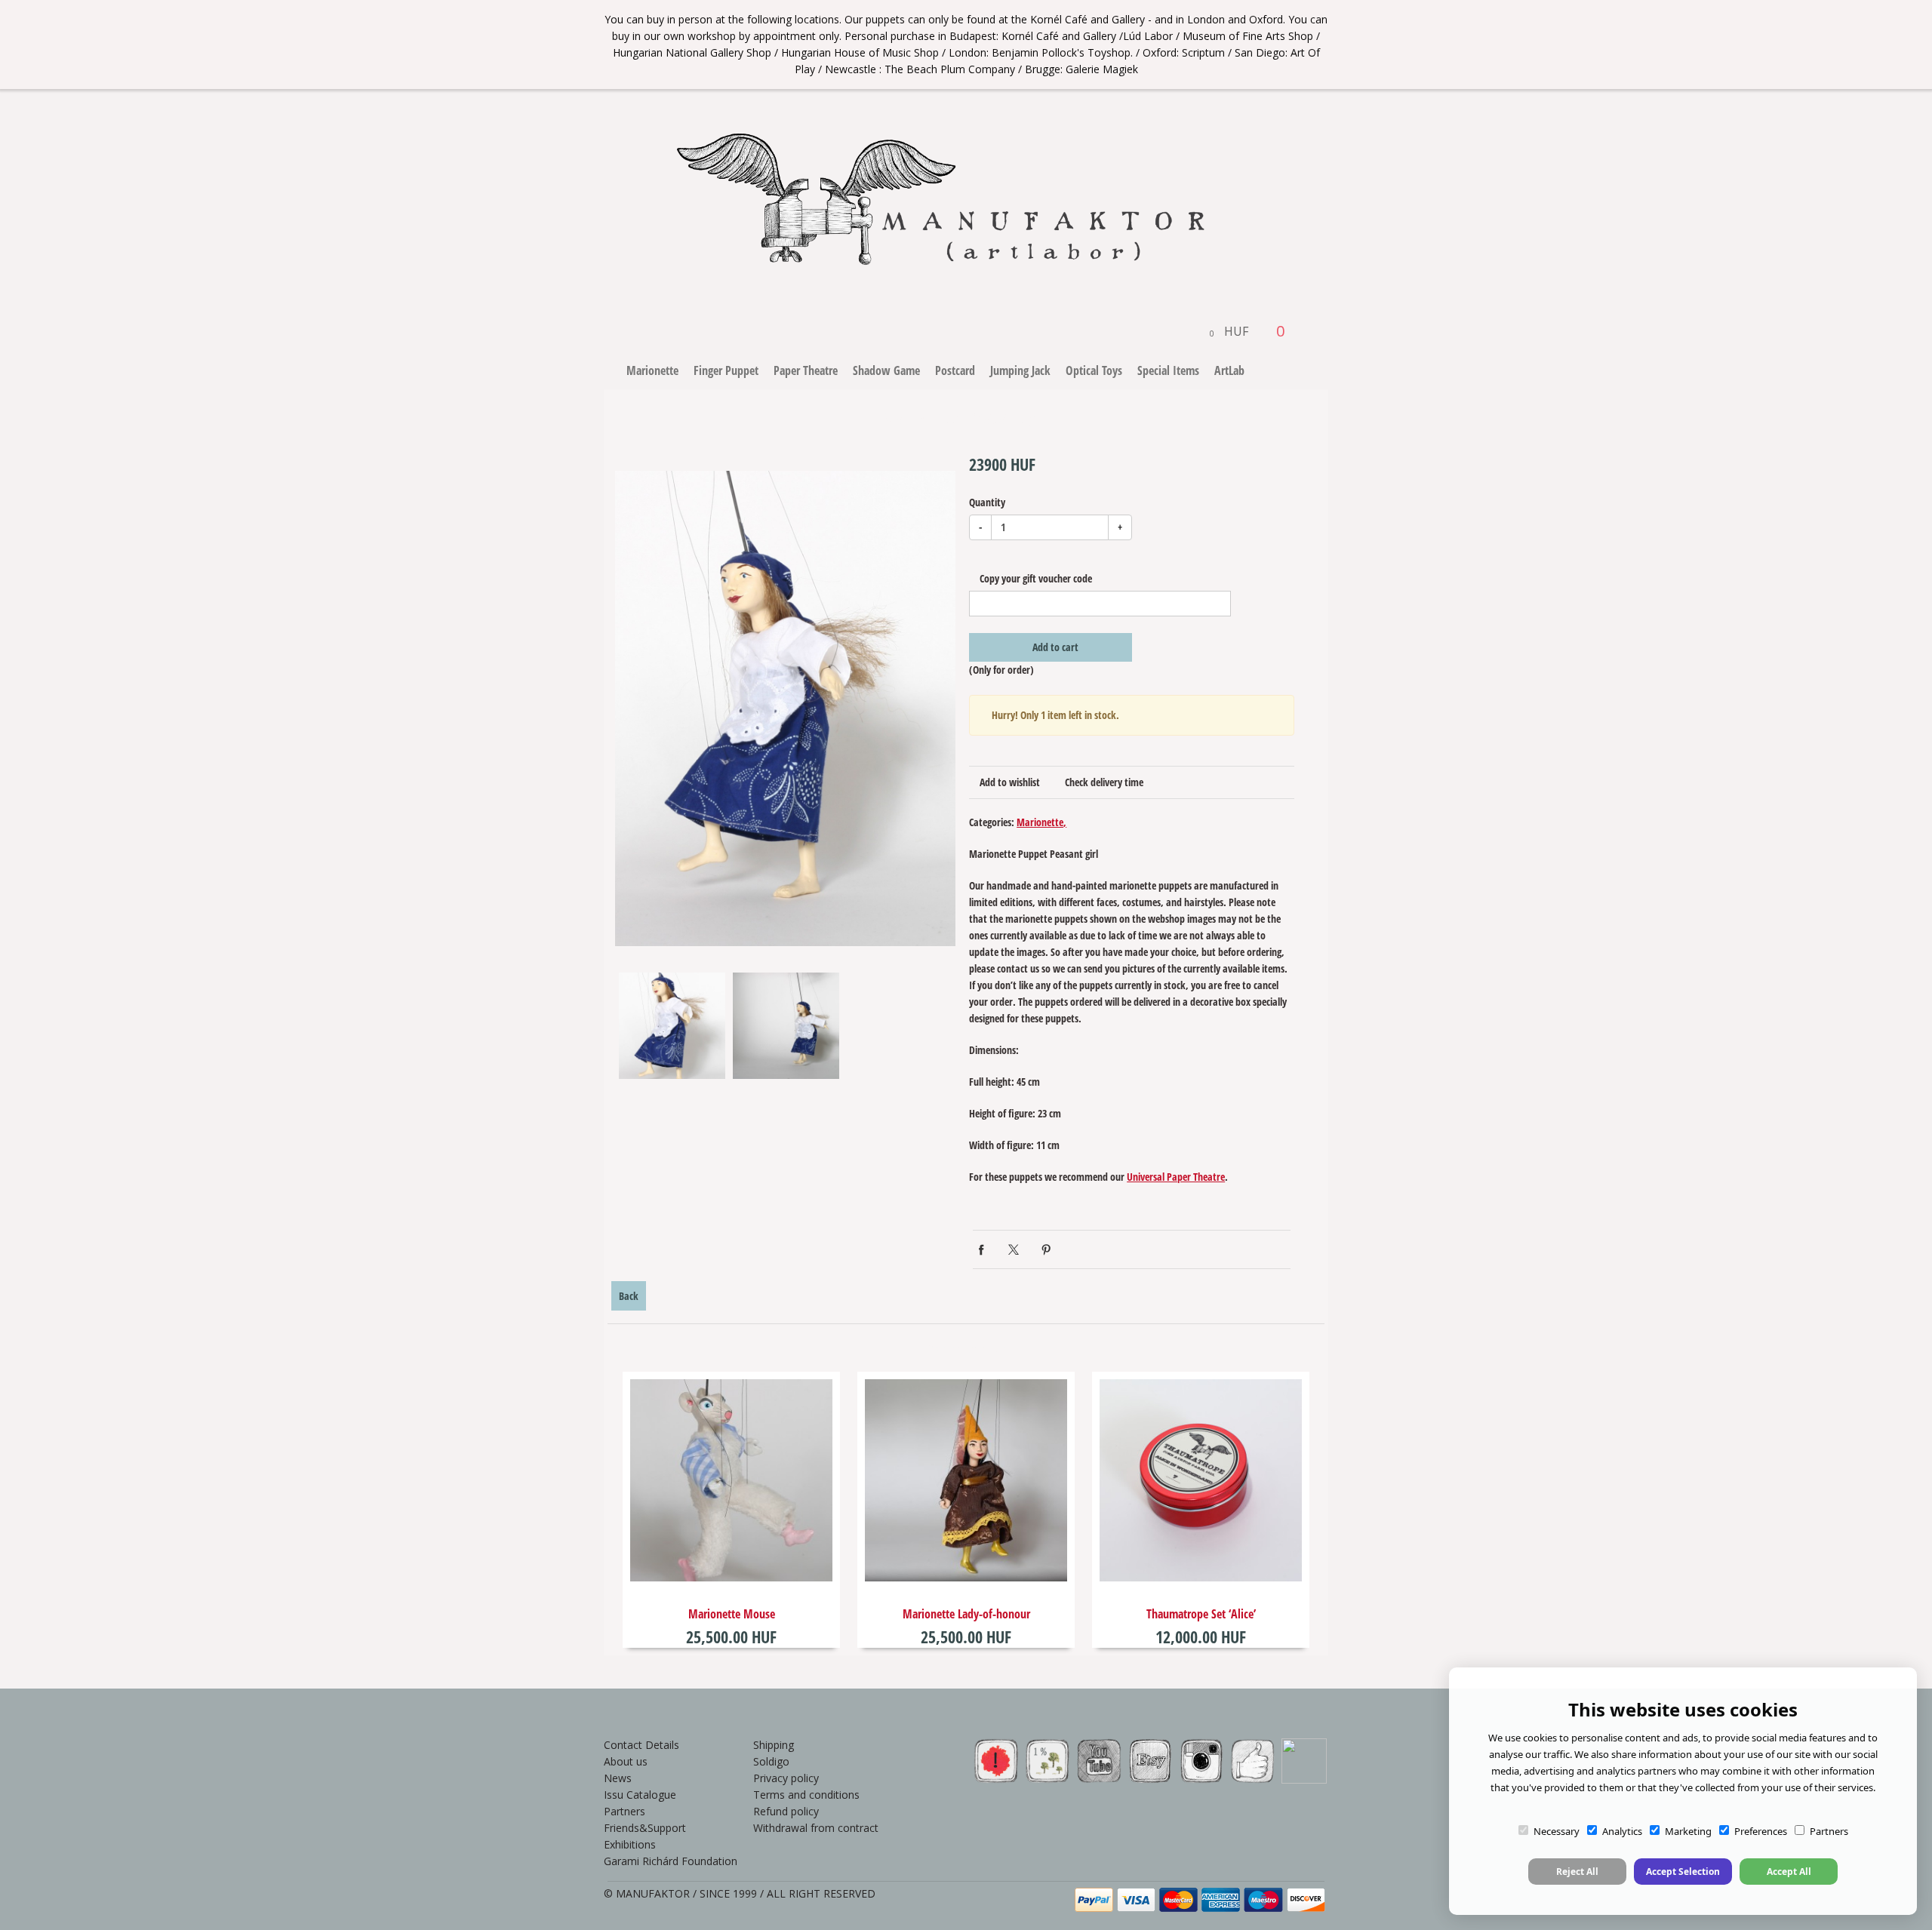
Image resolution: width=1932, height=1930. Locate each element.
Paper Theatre (806, 370)
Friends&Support (645, 1828)
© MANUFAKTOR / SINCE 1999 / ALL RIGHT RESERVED (740, 1893)
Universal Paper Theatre (1176, 1177)
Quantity (987, 502)
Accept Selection (1683, 1872)
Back (629, 1296)
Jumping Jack (1020, 370)
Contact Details (641, 1745)
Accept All (1789, 1872)
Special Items (1168, 370)
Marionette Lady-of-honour (966, 1614)
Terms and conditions (806, 1795)
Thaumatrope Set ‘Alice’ (1201, 1614)
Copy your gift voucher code (1035, 578)
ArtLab (1229, 370)
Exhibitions (630, 1844)
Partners (625, 1811)
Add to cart (1054, 647)
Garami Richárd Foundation (671, 1861)
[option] (785, 708)
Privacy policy (786, 1778)
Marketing (1688, 1831)
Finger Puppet (726, 370)
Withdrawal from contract (816, 1828)
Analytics (1622, 1831)
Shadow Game (886, 370)
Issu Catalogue (640, 1795)
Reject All (1577, 1872)
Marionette (652, 370)
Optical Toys (1094, 370)
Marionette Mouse (732, 1614)
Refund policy (786, 1811)
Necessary (1557, 1831)
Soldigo (771, 1761)
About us (626, 1761)
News (618, 1778)
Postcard (955, 370)
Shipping (774, 1745)
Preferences (1761, 1831)
